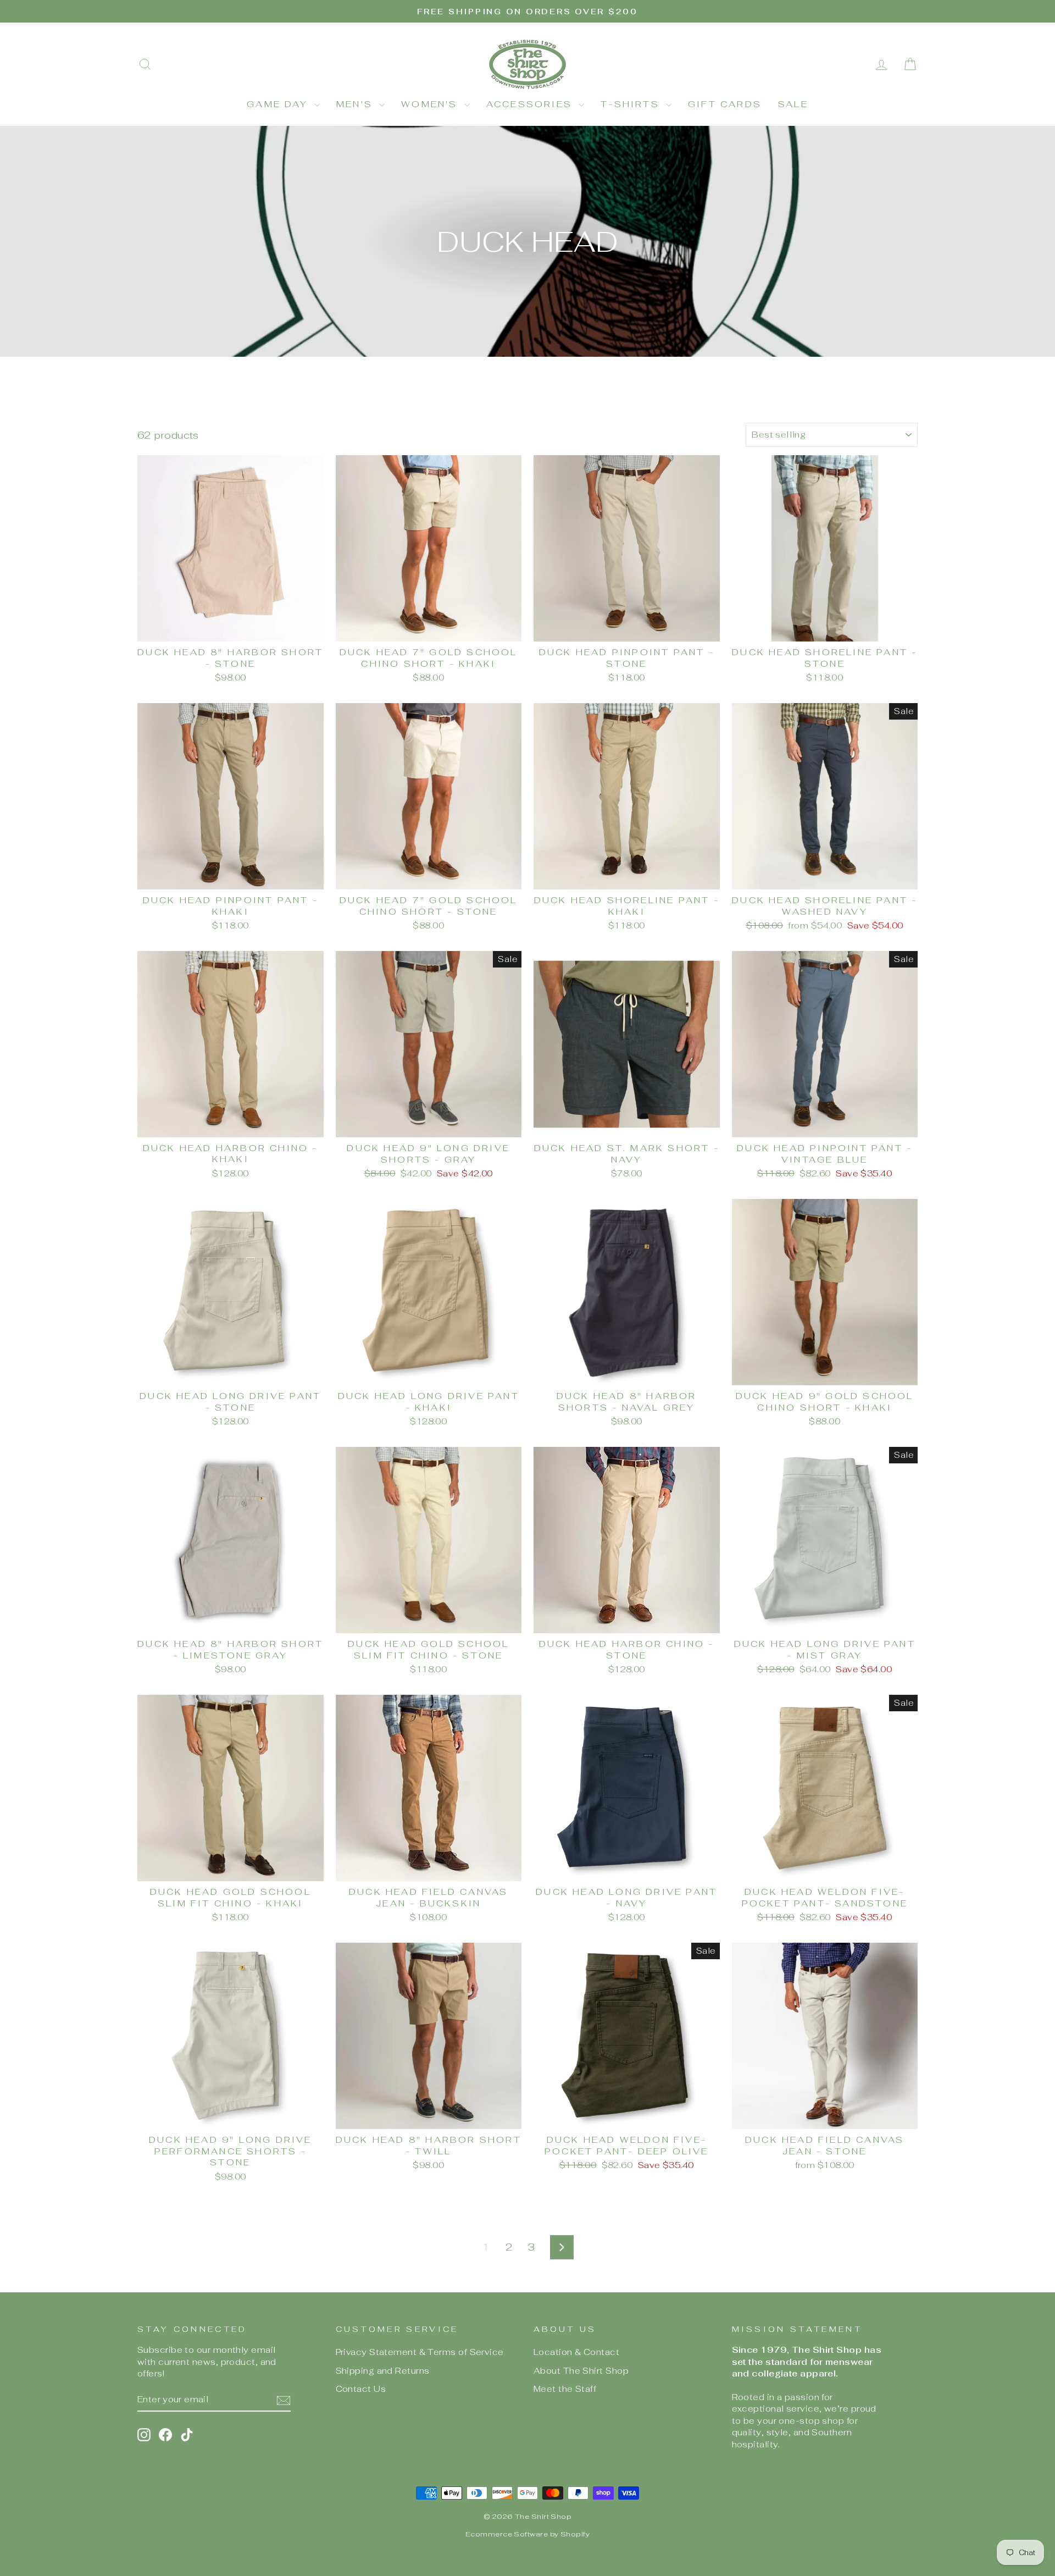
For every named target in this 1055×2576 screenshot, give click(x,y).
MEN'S (356, 104)
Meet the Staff (565, 2389)
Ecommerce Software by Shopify (527, 2534)
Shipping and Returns (383, 2371)
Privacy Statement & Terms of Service (420, 2352)
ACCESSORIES (531, 104)
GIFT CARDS (725, 104)
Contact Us (361, 2389)
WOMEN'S (431, 104)
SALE (793, 104)
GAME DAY (279, 104)
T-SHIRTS (632, 104)
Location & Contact (576, 2352)
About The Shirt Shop (581, 2371)
